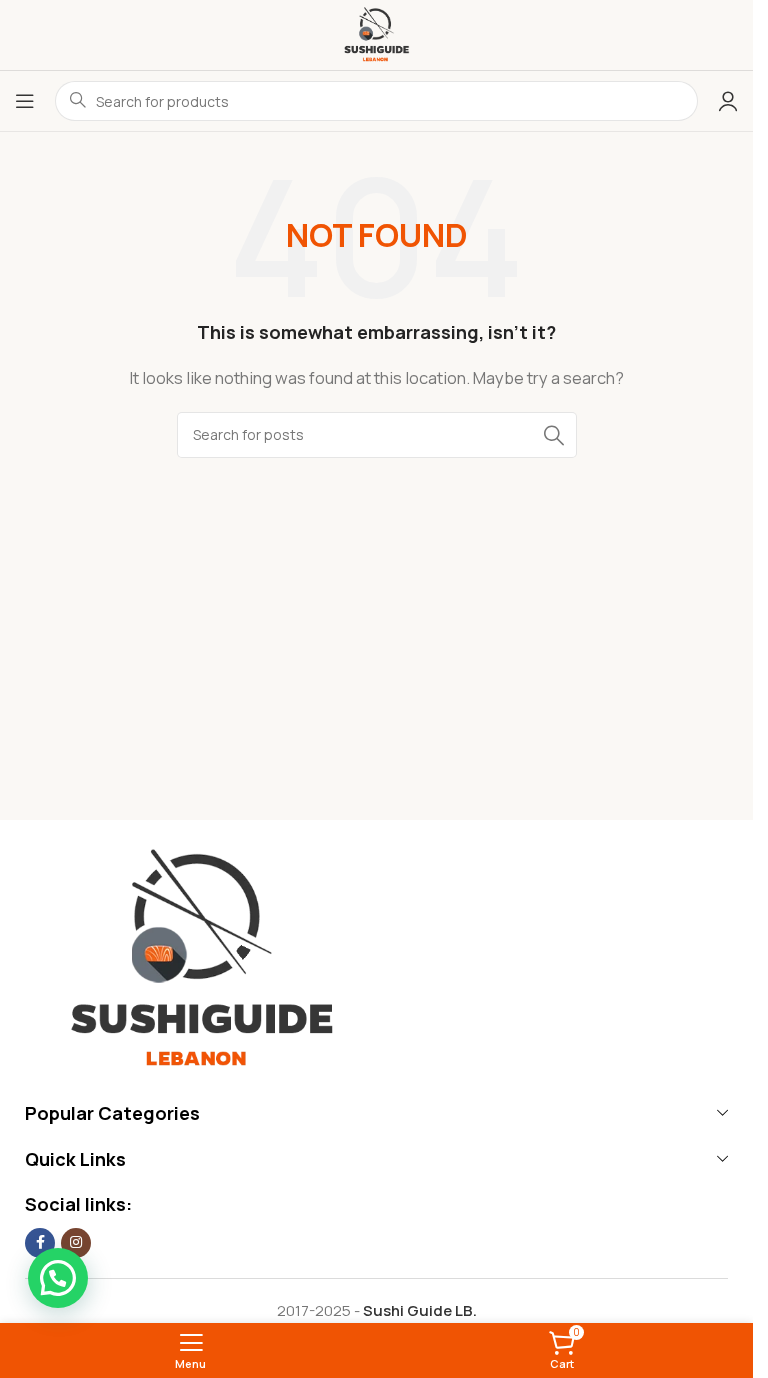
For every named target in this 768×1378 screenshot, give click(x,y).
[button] (58, 1278)
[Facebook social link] (40, 1243)
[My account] (728, 101)
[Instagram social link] (76, 1243)
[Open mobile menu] (25, 101)
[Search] (554, 435)
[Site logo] (376, 33)
